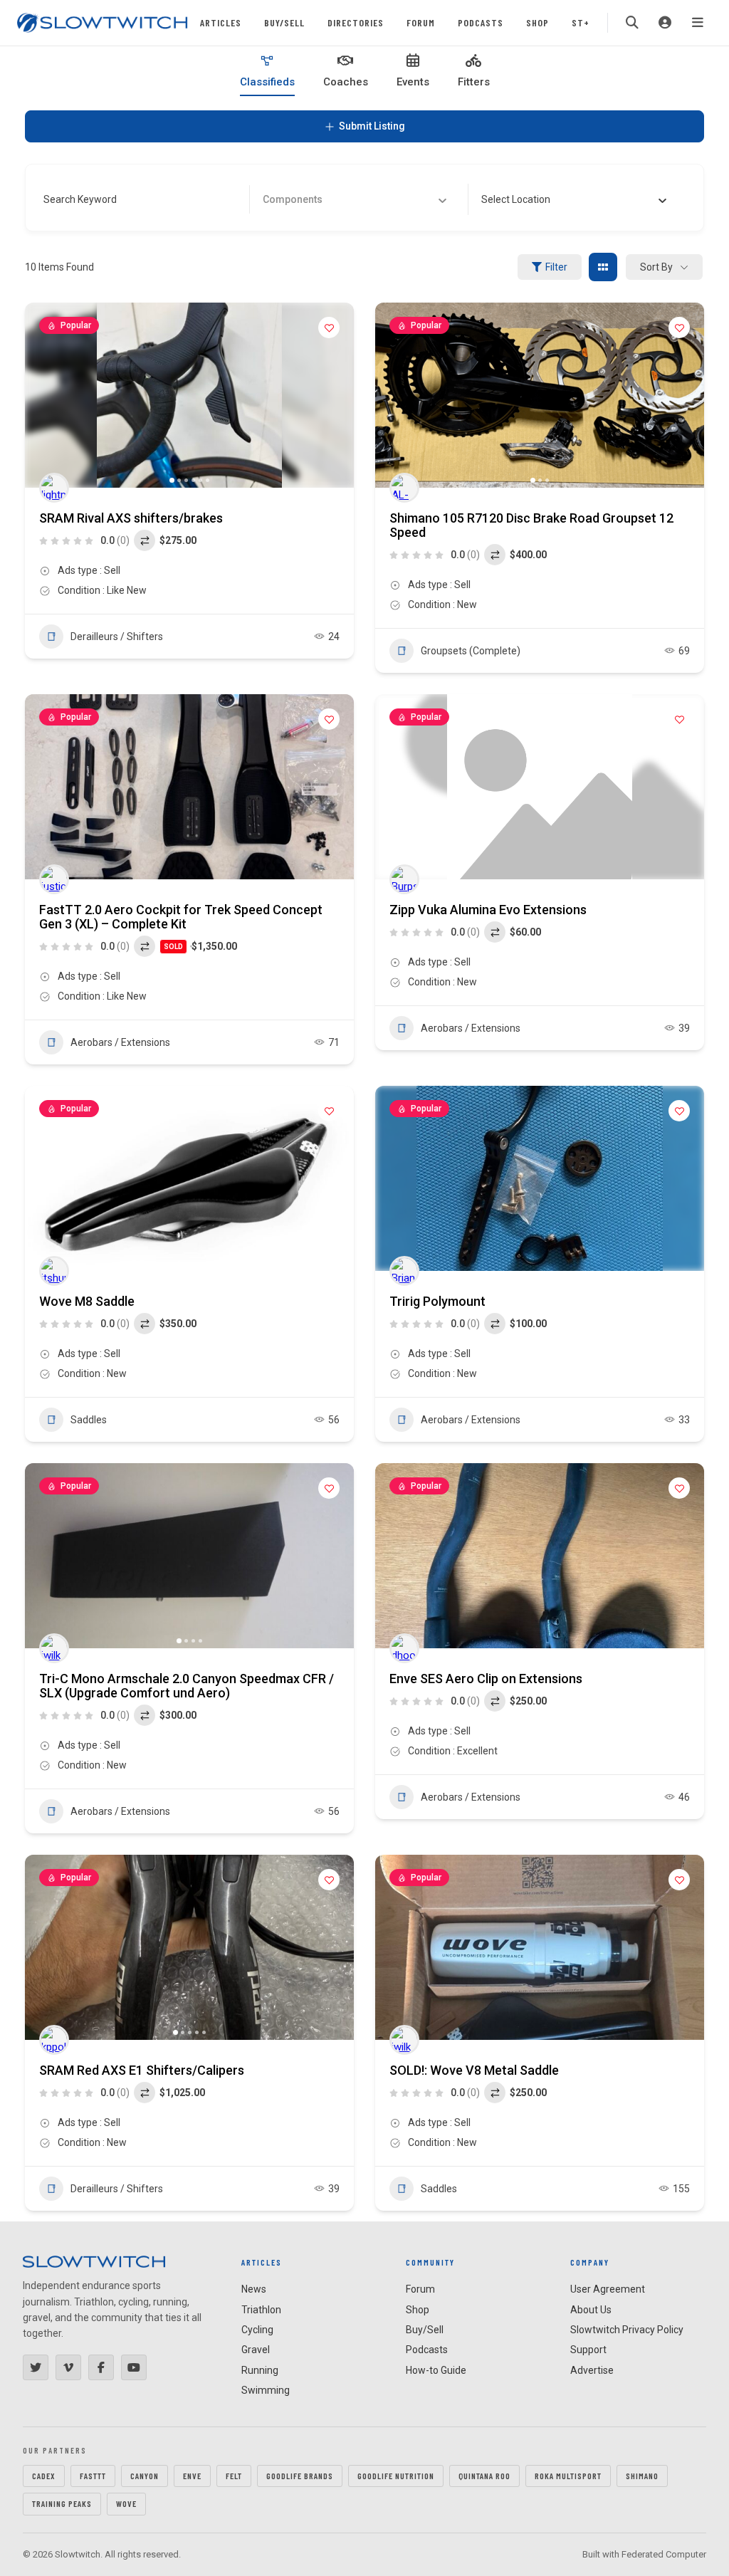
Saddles (89, 1420)
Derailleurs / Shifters (117, 637)
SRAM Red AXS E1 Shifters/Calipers (142, 2070)
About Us (591, 2310)
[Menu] (698, 23)
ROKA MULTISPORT (568, 2476)
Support (588, 2350)
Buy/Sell (284, 22)
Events (413, 82)
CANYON (145, 2476)
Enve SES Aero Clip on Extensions (486, 1679)
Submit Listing (372, 126)
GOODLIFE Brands (300, 2476)
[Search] (632, 23)
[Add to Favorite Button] (329, 328)
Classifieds (267, 82)
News (254, 2289)
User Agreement (608, 2289)
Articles (221, 22)
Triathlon (261, 2310)
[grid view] (603, 267)
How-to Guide (436, 2370)
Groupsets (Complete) (471, 651)
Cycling (257, 2330)
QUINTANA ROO (484, 2476)
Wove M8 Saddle (87, 1301)
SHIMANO (642, 2476)
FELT (234, 2476)
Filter (556, 267)
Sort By (656, 267)
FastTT (93, 2476)
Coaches (346, 82)
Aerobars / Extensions (120, 1042)
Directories (356, 22)
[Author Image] (54, 488)
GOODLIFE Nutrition (396, 2476)
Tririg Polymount (437, 1301)
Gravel (256, 2350)
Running (260, 2370)
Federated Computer (664, 2554)
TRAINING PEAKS (62, 2503)
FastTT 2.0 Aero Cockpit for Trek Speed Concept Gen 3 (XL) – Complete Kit (181, 917)
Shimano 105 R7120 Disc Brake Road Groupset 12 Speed (531, 525)
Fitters (474, 82)
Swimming (266, 2390)
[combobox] (574, 199)
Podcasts (481, 22)
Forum (421, 22)
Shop (537, 22)
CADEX (44, 2476)
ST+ (581, 22)
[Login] (665, 23)
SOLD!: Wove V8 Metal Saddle (474, 2070)
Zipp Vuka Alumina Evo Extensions (488, 910)
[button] (43, 395)
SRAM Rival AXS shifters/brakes (131, 518)
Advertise (592, 2370)
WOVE (126, 2503)
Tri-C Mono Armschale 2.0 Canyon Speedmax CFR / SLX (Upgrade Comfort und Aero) (187, 1686)
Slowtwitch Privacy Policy (627, 2330)
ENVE (192, 2476)
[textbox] (516, 199)
